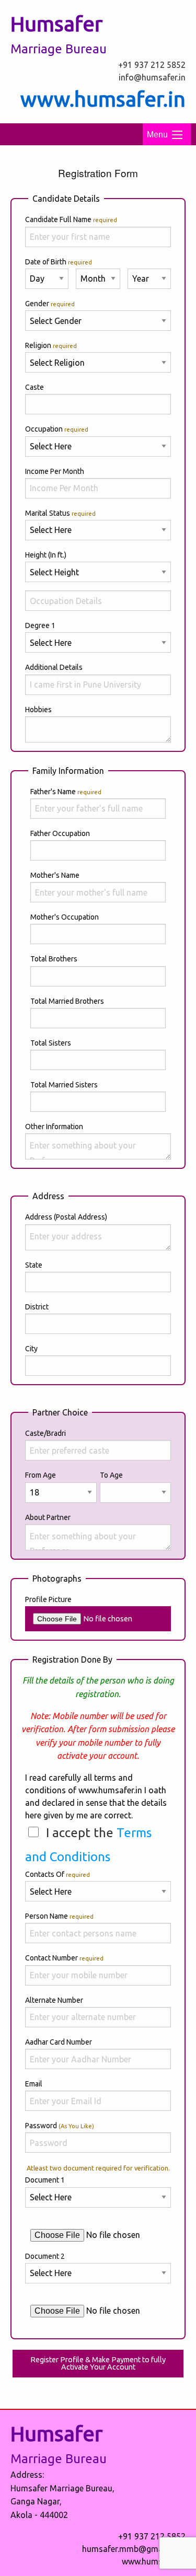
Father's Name (66, 792)
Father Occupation (60, 833)
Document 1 (45, 2180)
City (31, 1349)
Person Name (59, 1916)
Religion (51, 345)
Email (34, 2084)
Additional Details (54, 667)
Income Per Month (57, 471)
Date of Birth (59, 262)
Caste (34, 387)
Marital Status (60, 513)
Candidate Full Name (71, 219)
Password (60, 2126)
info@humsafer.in (152, 77)
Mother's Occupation (65, 917)
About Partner (48, 1517)
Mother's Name (55, 875)
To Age (111, 1475)
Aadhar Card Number (59, 2042)
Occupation (57, 429)
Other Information (54, 1127)
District (37, 1307)
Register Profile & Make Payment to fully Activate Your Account (98, 2363)
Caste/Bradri (45, 1433)
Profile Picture (48, 1599)
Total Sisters (51, 1043)
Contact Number (64, 1958)
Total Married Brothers (67, 1001)
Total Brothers (54, 959)
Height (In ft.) (47, 555)
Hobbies (38, 710)
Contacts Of (57, 1874)
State (34, 1265)
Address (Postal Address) (66, 1217)
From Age (41, 1475)
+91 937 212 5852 (152, 65)
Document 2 (45, 2256)
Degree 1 (40, 625)
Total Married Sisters (64, 1085)
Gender (50, 304)
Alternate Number (54, 2000)
